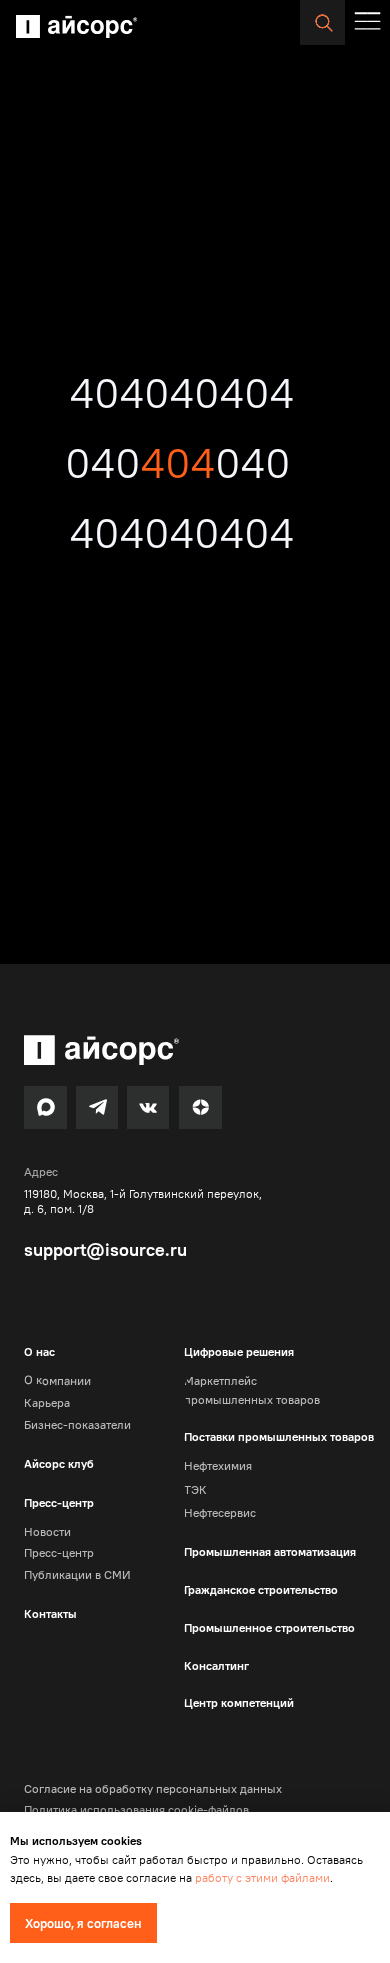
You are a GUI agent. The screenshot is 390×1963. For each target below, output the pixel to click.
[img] (76, 26)
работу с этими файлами (262, 1877)
